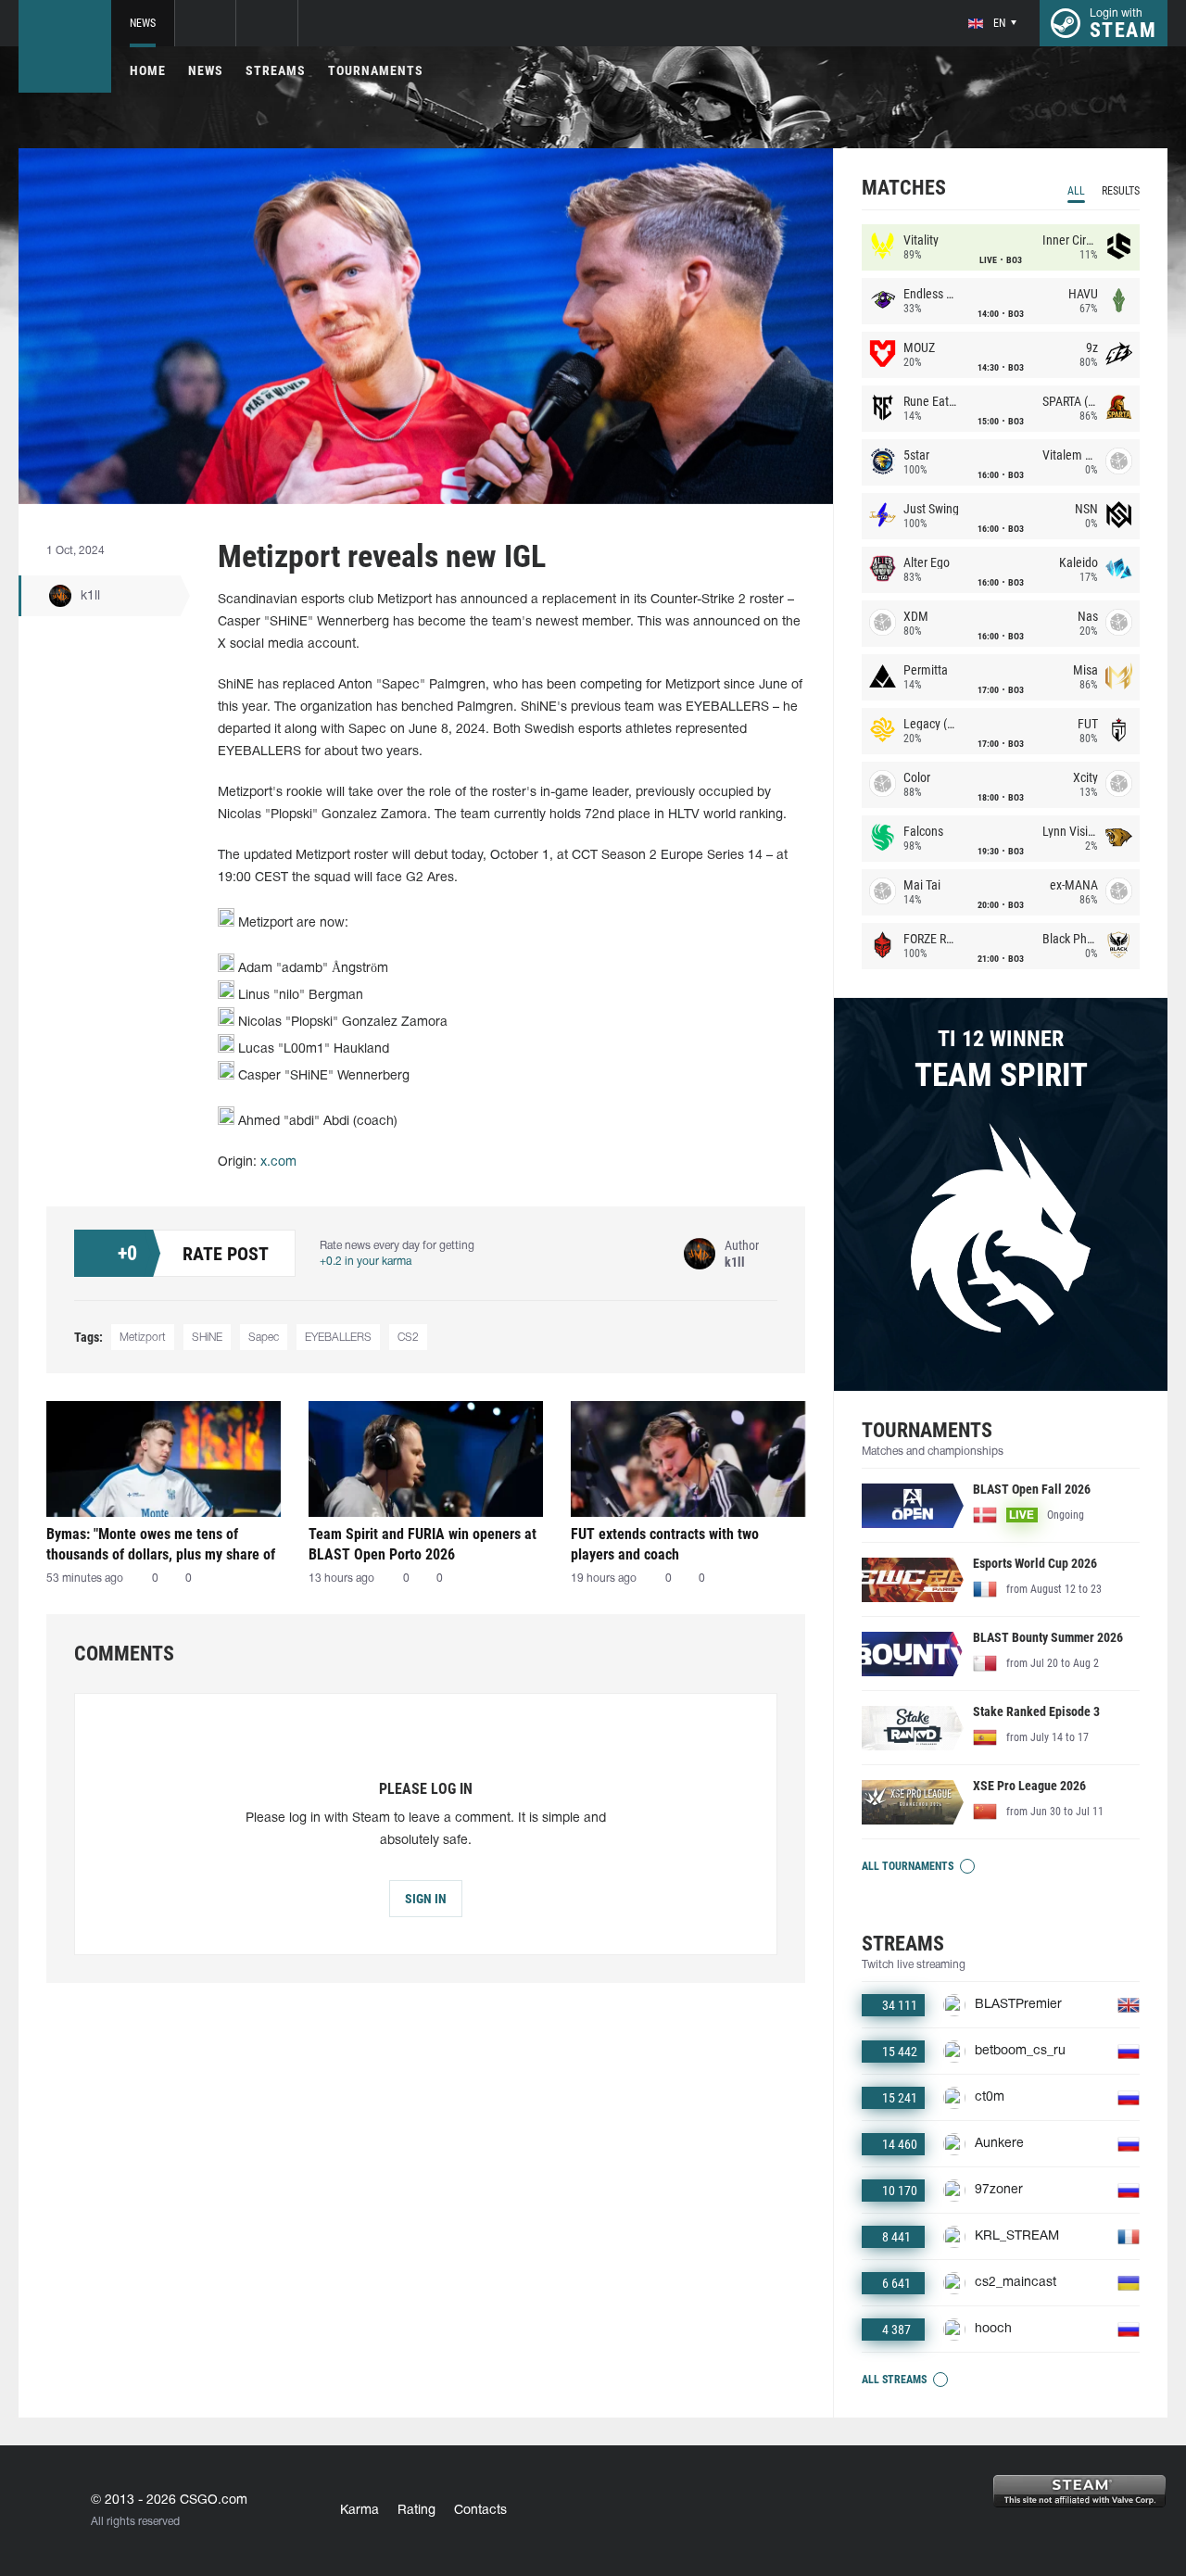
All (1076, 191)
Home (148, 70)
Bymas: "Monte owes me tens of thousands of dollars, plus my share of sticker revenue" (161, 1544)
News (143, 23)
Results (1121, 191)
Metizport (143, 1338)
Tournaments (376, 70)
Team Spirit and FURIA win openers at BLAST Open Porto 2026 (423, 1544)
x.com (278, 1162)
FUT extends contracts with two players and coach (665, 1544)
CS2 (408, 1338)
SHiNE (207, 1338)
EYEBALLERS (338, 1338)
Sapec (264, 1338)
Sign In (426, 1899)
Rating (416, 2511)
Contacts (480, 2511)
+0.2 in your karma (366, 1262)
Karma (360, 2511)
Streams (276, 70)
